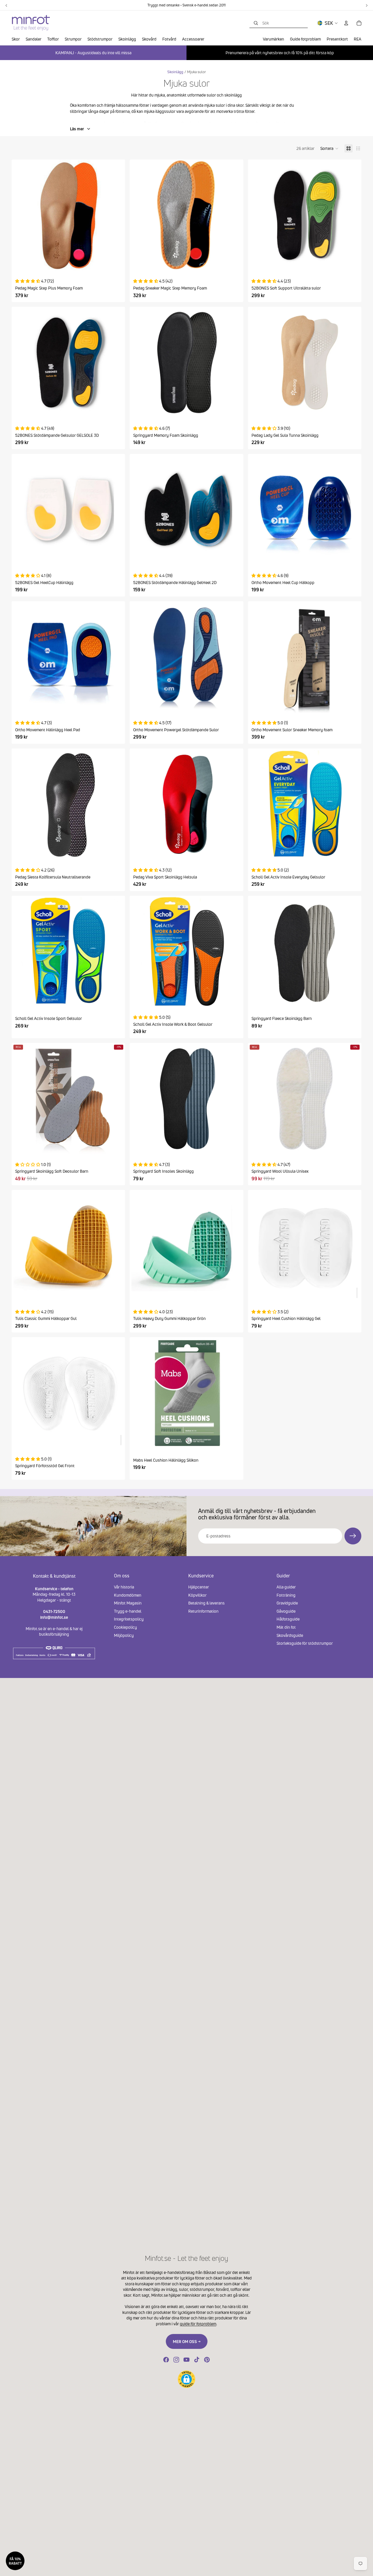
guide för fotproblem (198, 2324)
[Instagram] (176, 2360)
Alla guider (286, 1587)
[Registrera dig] (353, 1536)
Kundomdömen (128, 1595)
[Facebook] (166, 2360)
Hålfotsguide (288, 1619)
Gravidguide (287, 1603)
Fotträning (286, 1595)
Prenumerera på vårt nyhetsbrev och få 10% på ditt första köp (280, 53)
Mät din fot (286, 1627)
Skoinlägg (175, 72)
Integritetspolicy (129, 1619)
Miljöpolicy (124, 1635)
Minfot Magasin (128, 1603)
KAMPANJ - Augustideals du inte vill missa (93, 53)
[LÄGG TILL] (357, 1293)
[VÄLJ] (116, 262)
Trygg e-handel (128, 1611)
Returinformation (203, 1611)
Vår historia (124, 1587)
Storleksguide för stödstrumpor (305, 1643)
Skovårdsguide (290, 1635)
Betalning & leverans (206, 1603)
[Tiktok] (197, 2360)
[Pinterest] (207, 2360)
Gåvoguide (286, 1611)
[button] (329, 148)
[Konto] (346, 23)
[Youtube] (186, 2360)
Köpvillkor (197, 1595)
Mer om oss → (187, 2341)
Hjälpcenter (199, 1587)
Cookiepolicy (125, 1627)
